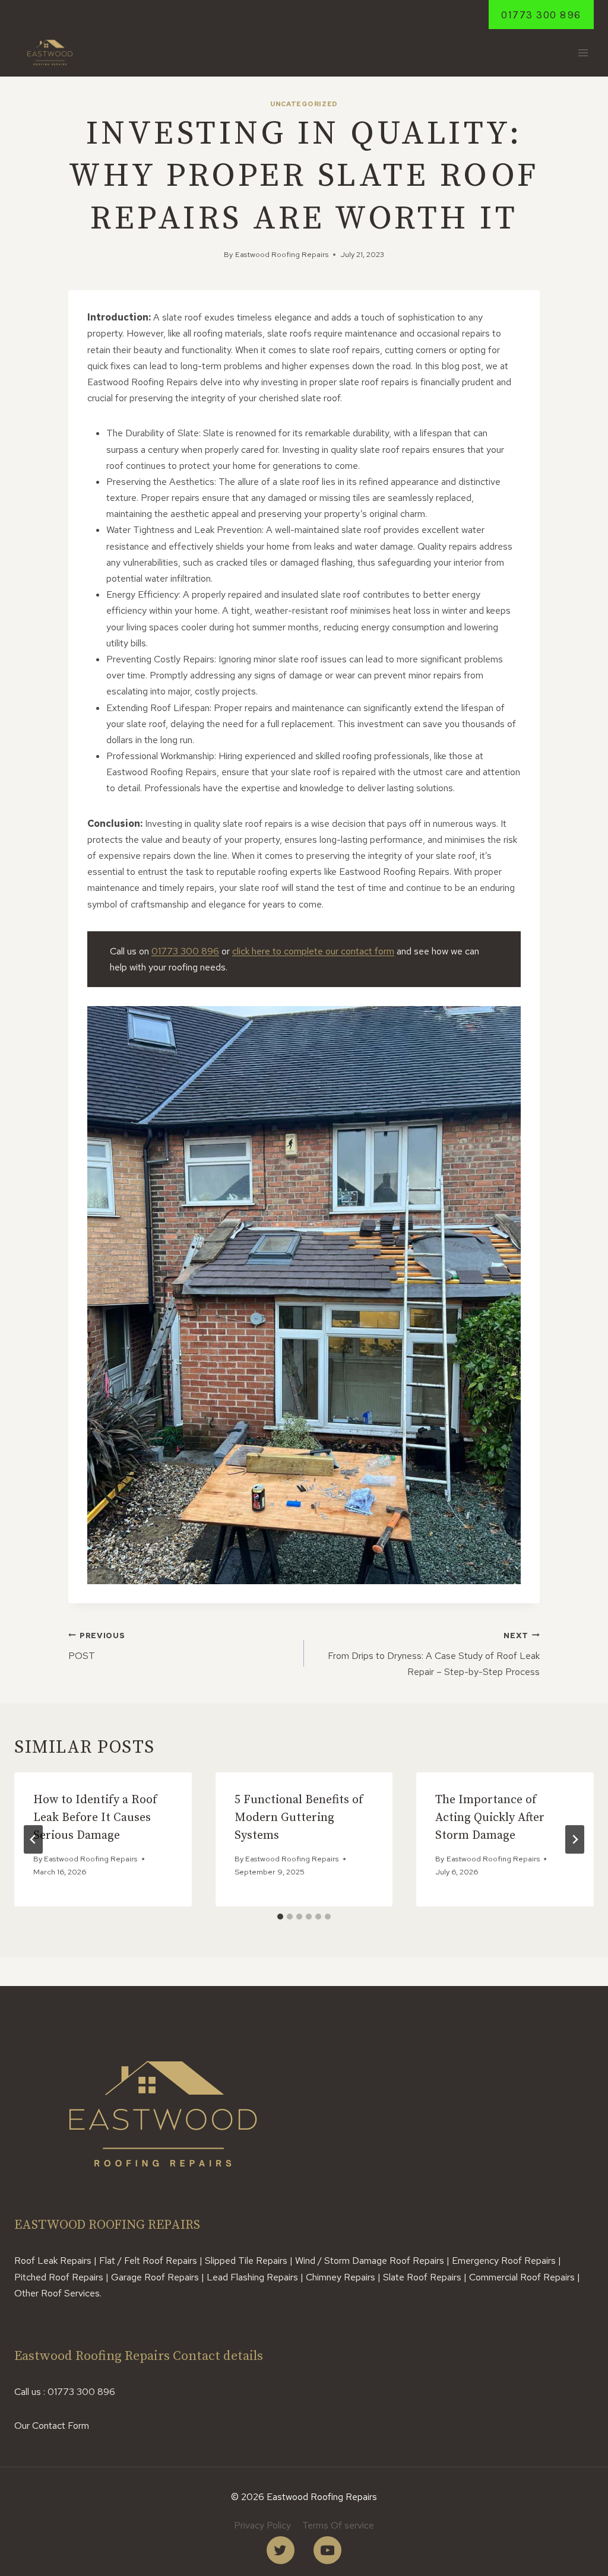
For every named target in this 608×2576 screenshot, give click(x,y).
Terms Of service (338, 2525)
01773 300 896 (541, 15)
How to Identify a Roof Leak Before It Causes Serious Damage (95, 1818)
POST (96, 1646)
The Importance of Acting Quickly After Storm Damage (490, 1818)
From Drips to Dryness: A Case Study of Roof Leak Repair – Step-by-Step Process (434, 1654)
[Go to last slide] (33, 1839)
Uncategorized (304, 104)
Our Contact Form (52, 2426)
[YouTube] (327, 2550)
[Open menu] (583, 53)
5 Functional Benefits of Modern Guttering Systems (299, 1818)
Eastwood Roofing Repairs (282, 254)
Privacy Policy (262, 2525)
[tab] (280, 1917)
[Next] (575, 1839)
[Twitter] (281, 2550)
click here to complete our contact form (313, 951)
